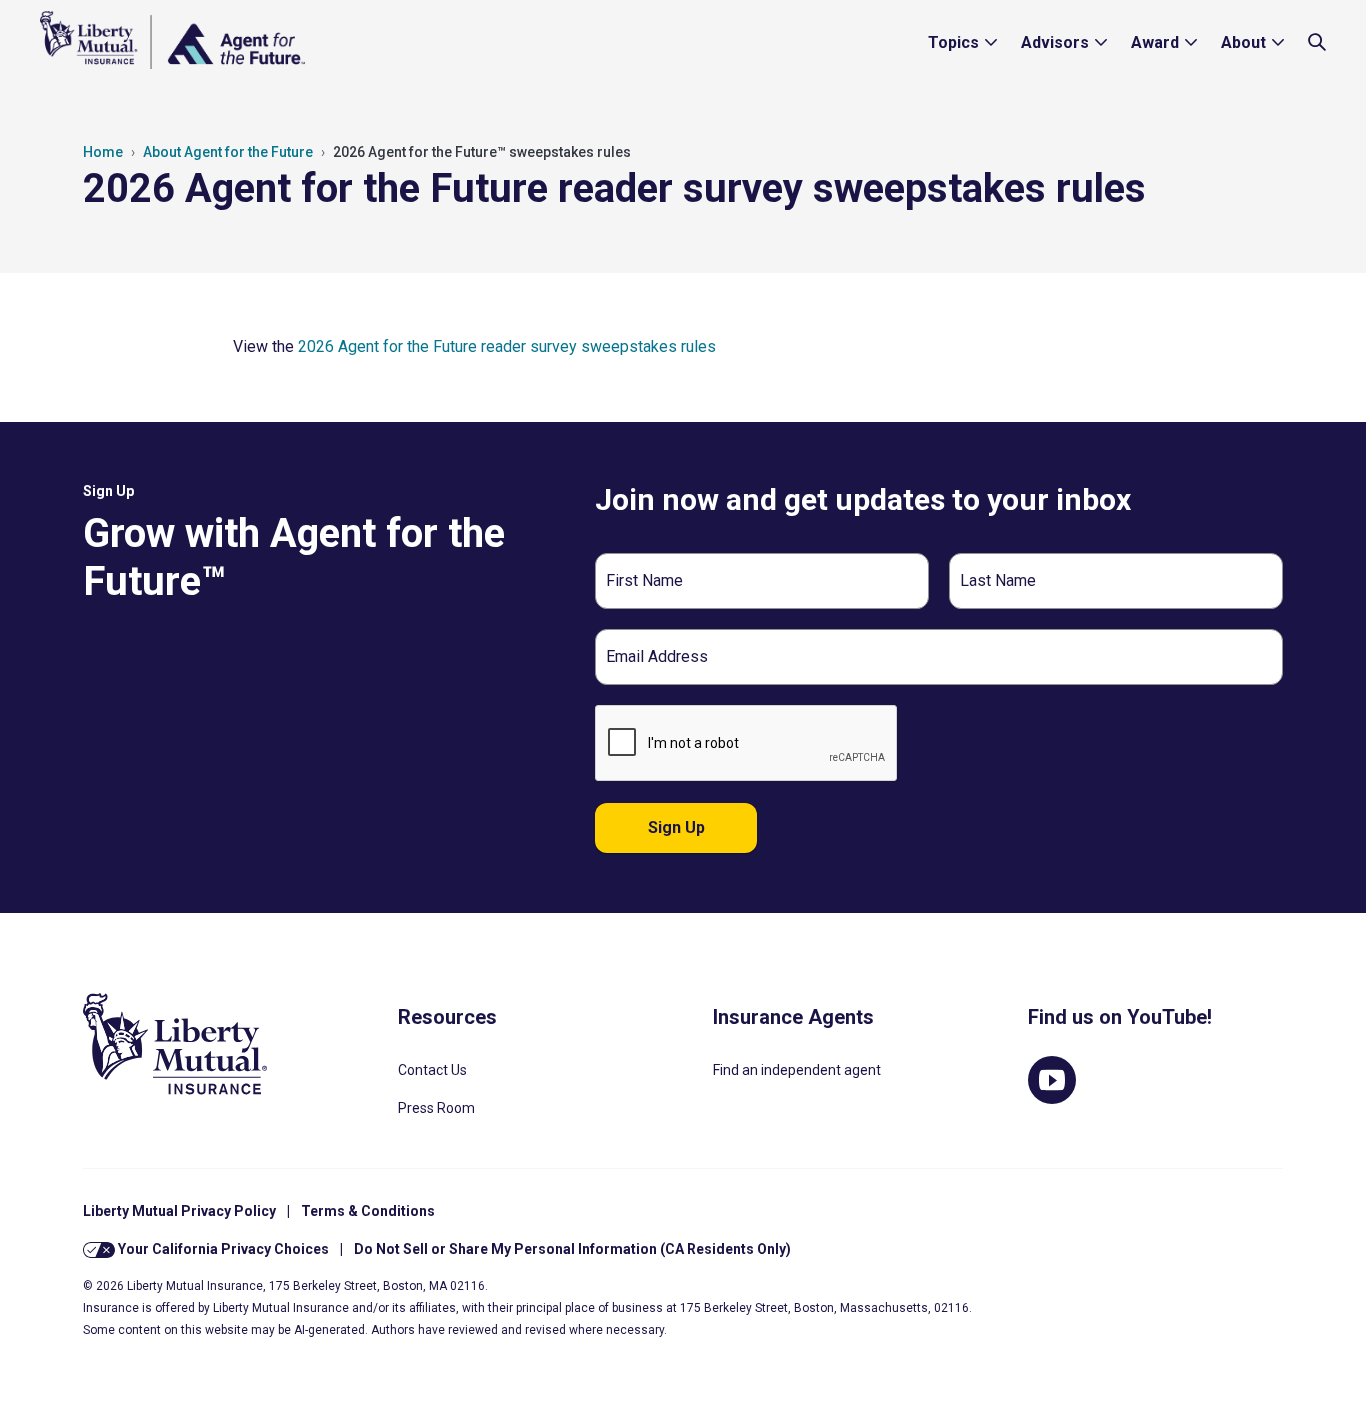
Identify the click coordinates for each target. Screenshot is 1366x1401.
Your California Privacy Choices (222, 1249)
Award (1155, 42)
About (1243, 42)
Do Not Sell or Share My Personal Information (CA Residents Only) (572, 1249)
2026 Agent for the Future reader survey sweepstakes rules (509, 346)
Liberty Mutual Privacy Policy (179, 1211)
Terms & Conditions (368, 1211)
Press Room (436, 1108)
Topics (953, 42)
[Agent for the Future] (172, 40)
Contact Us (432, 1070)
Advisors (1055, 42)
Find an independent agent (797, 1070)
